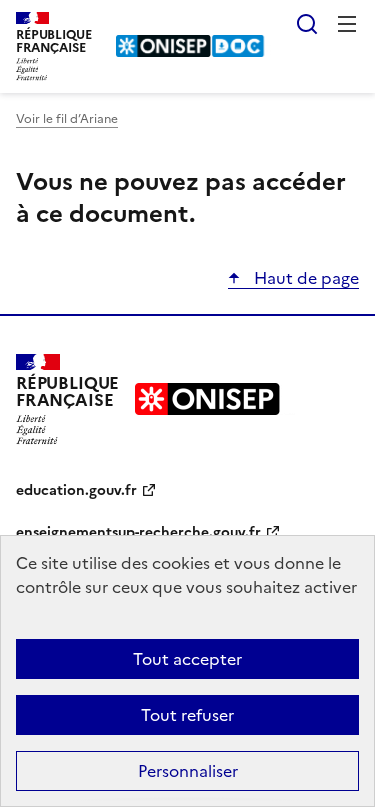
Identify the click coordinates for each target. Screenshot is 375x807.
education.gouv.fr (76, 490)
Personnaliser (188, 771)
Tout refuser (187, 715)
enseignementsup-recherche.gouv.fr (138, 532)
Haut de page (304, 278)
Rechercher (307, 24)
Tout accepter (187, 659)
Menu (347, 24)
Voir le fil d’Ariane (67, 119)
